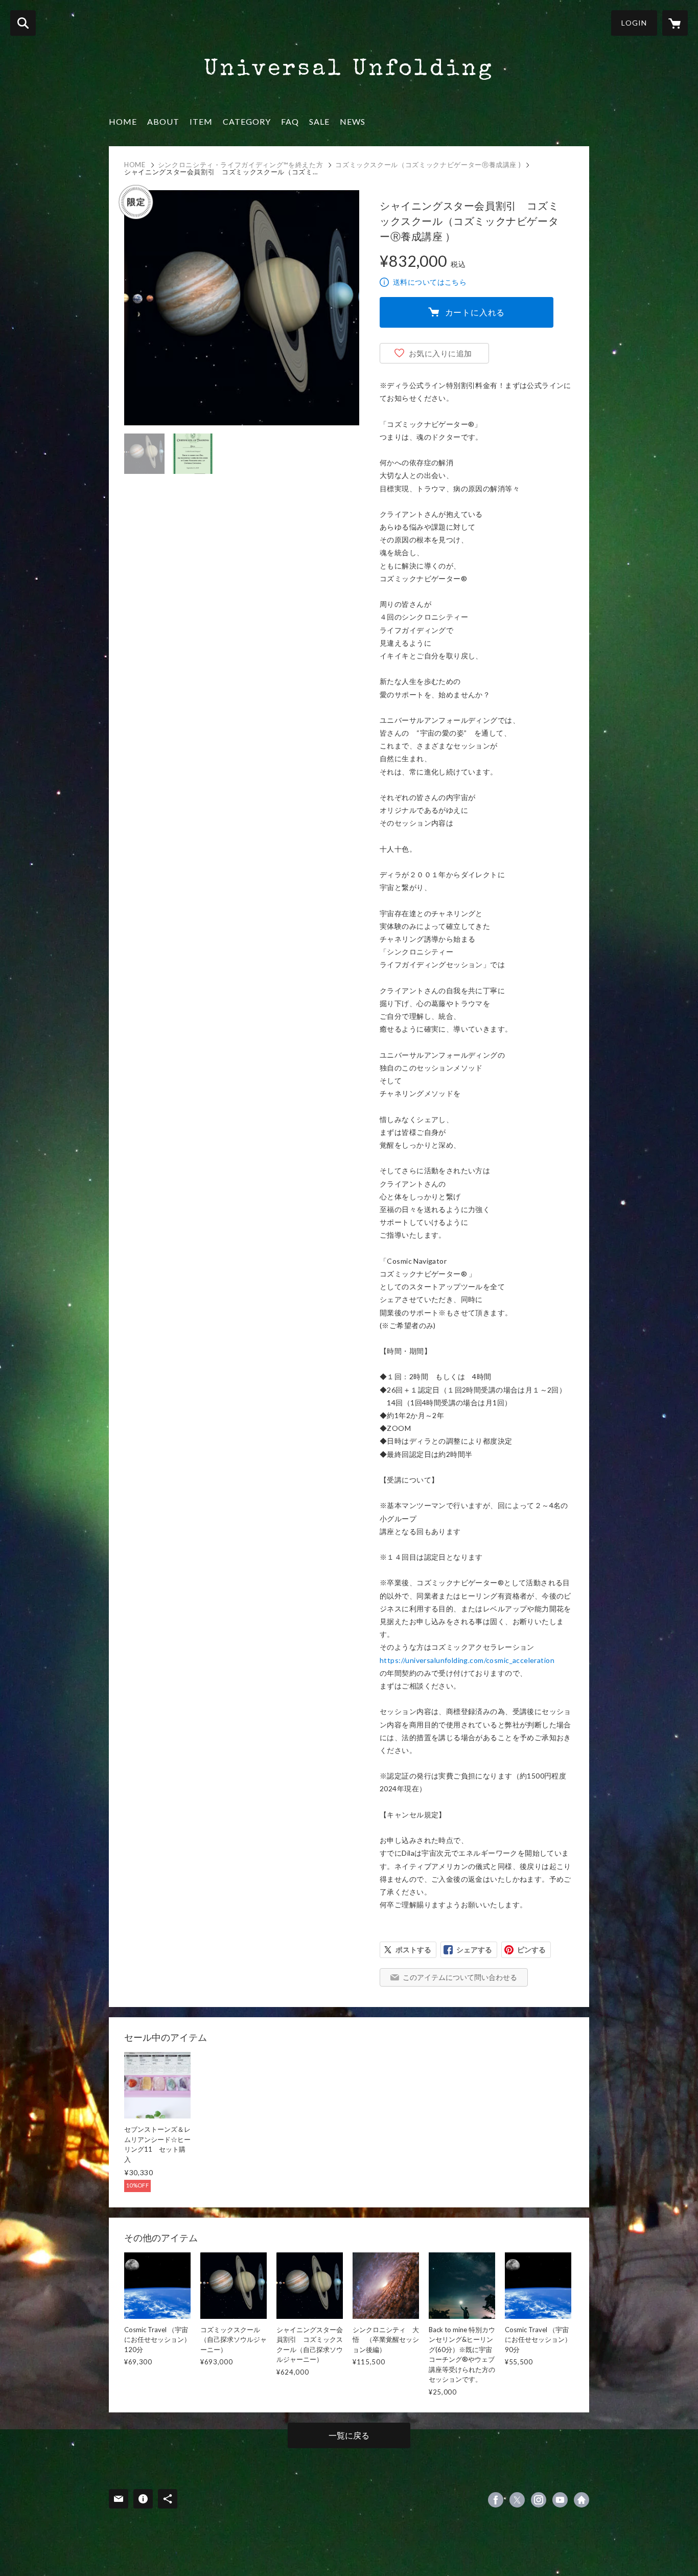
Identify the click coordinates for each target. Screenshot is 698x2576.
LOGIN (634, 23)
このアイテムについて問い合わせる (460, 1977)
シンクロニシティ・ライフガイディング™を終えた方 (241, 165)
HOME (123, 121)
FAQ (290, 121)
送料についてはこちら (430, 282)
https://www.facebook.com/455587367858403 (496, 2500)
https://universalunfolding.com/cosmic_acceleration (467, 1660)
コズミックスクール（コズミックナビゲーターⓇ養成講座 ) (428, 165)
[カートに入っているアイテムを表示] (675, 23)
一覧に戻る (349, 2435)
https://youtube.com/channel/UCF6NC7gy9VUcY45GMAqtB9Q (560, 2500)
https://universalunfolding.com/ (581, 2500)
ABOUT (163, 121)
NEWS (353, 121)
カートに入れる (475, 312)
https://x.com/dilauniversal (517, 2500)
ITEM (201, 121)
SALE (319, 121)
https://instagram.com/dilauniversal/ (539, 2500)
